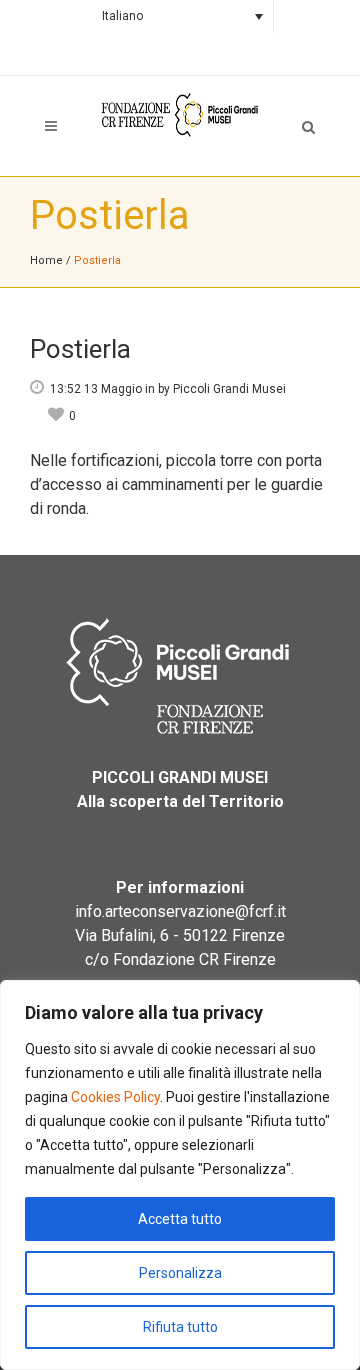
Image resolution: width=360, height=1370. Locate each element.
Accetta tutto (180, 1219)
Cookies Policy (115, 1097)
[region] (180, 1175)
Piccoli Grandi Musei (229, 389)
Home (46, 260)
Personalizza (180, 1273)
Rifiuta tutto (180, 1327)
